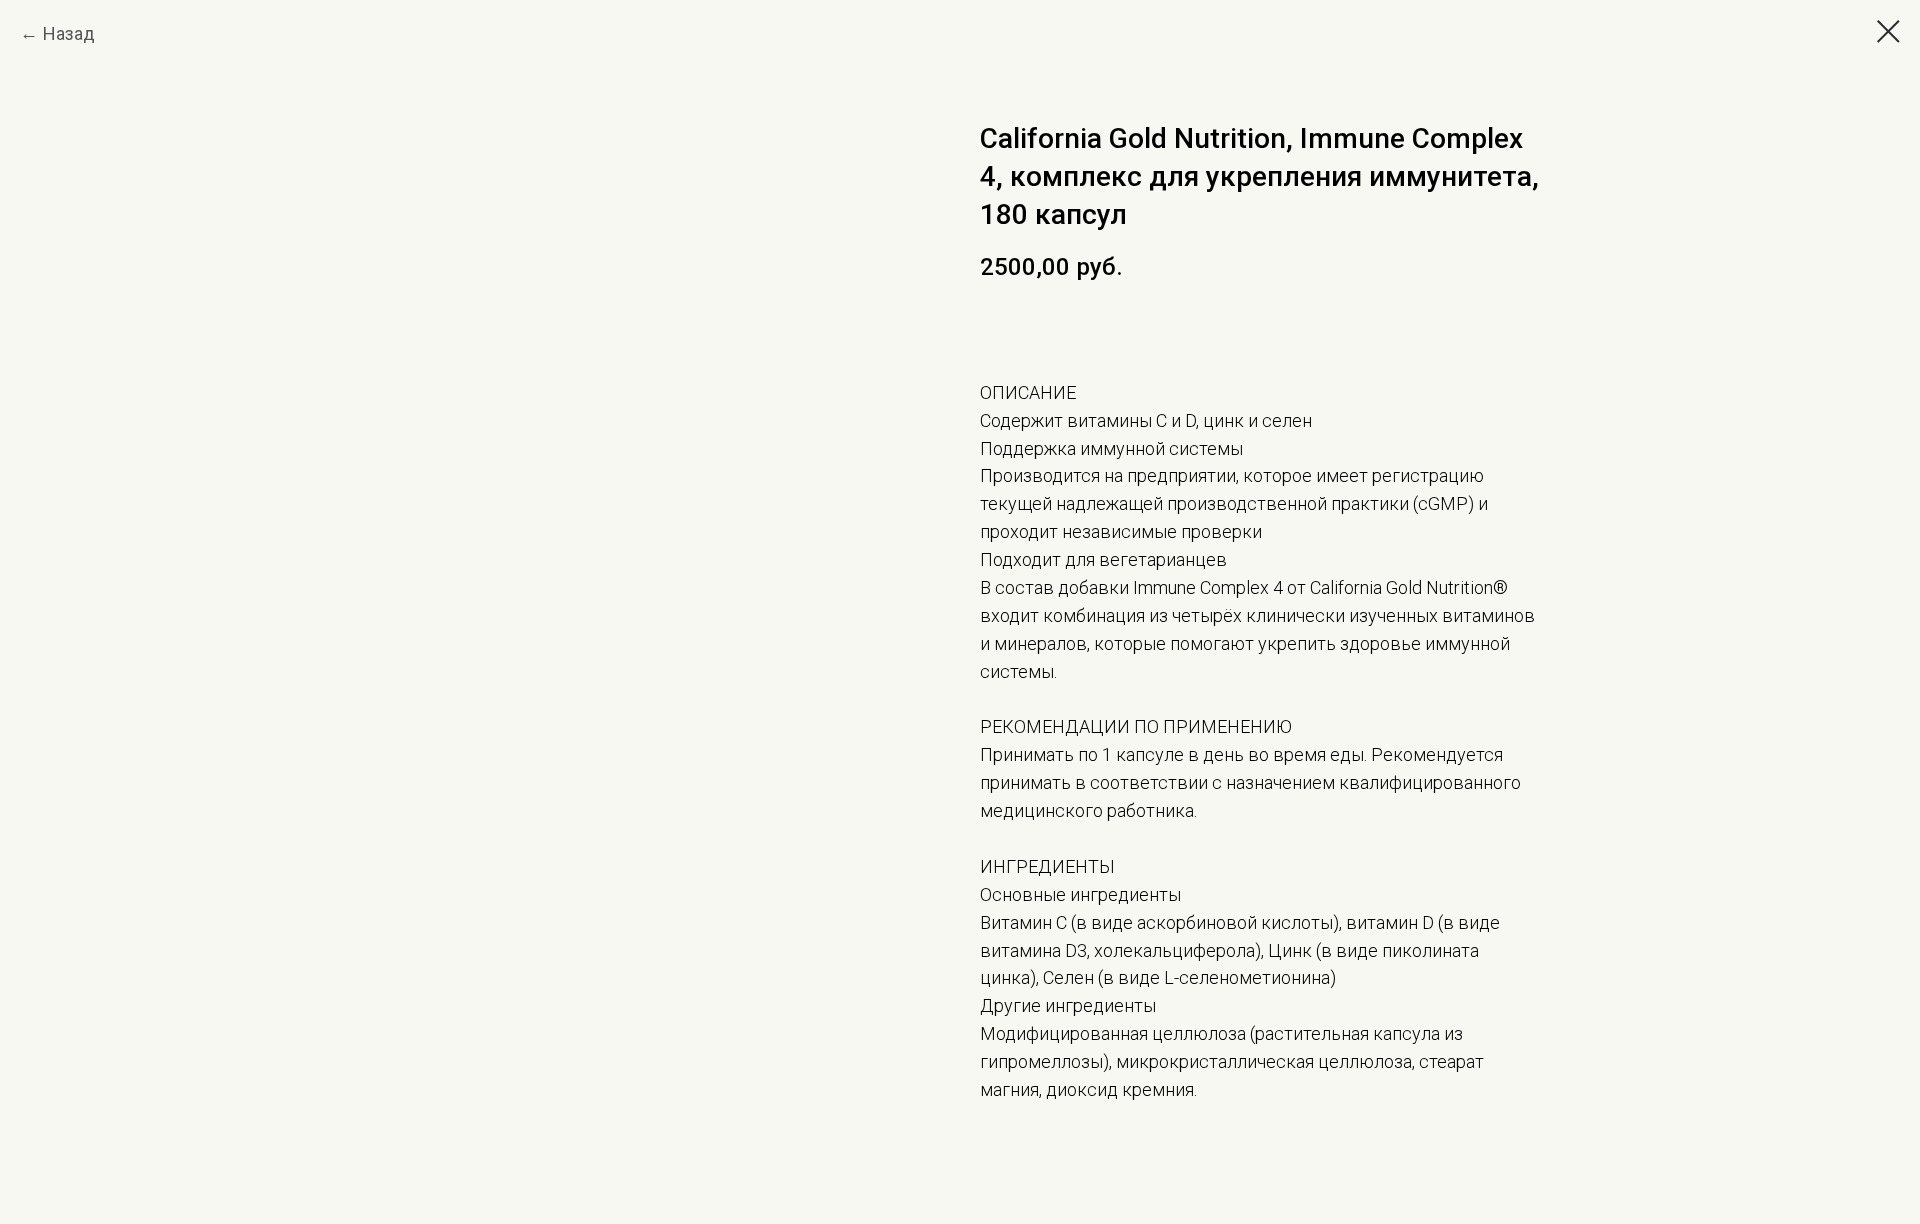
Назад (69, 33)
